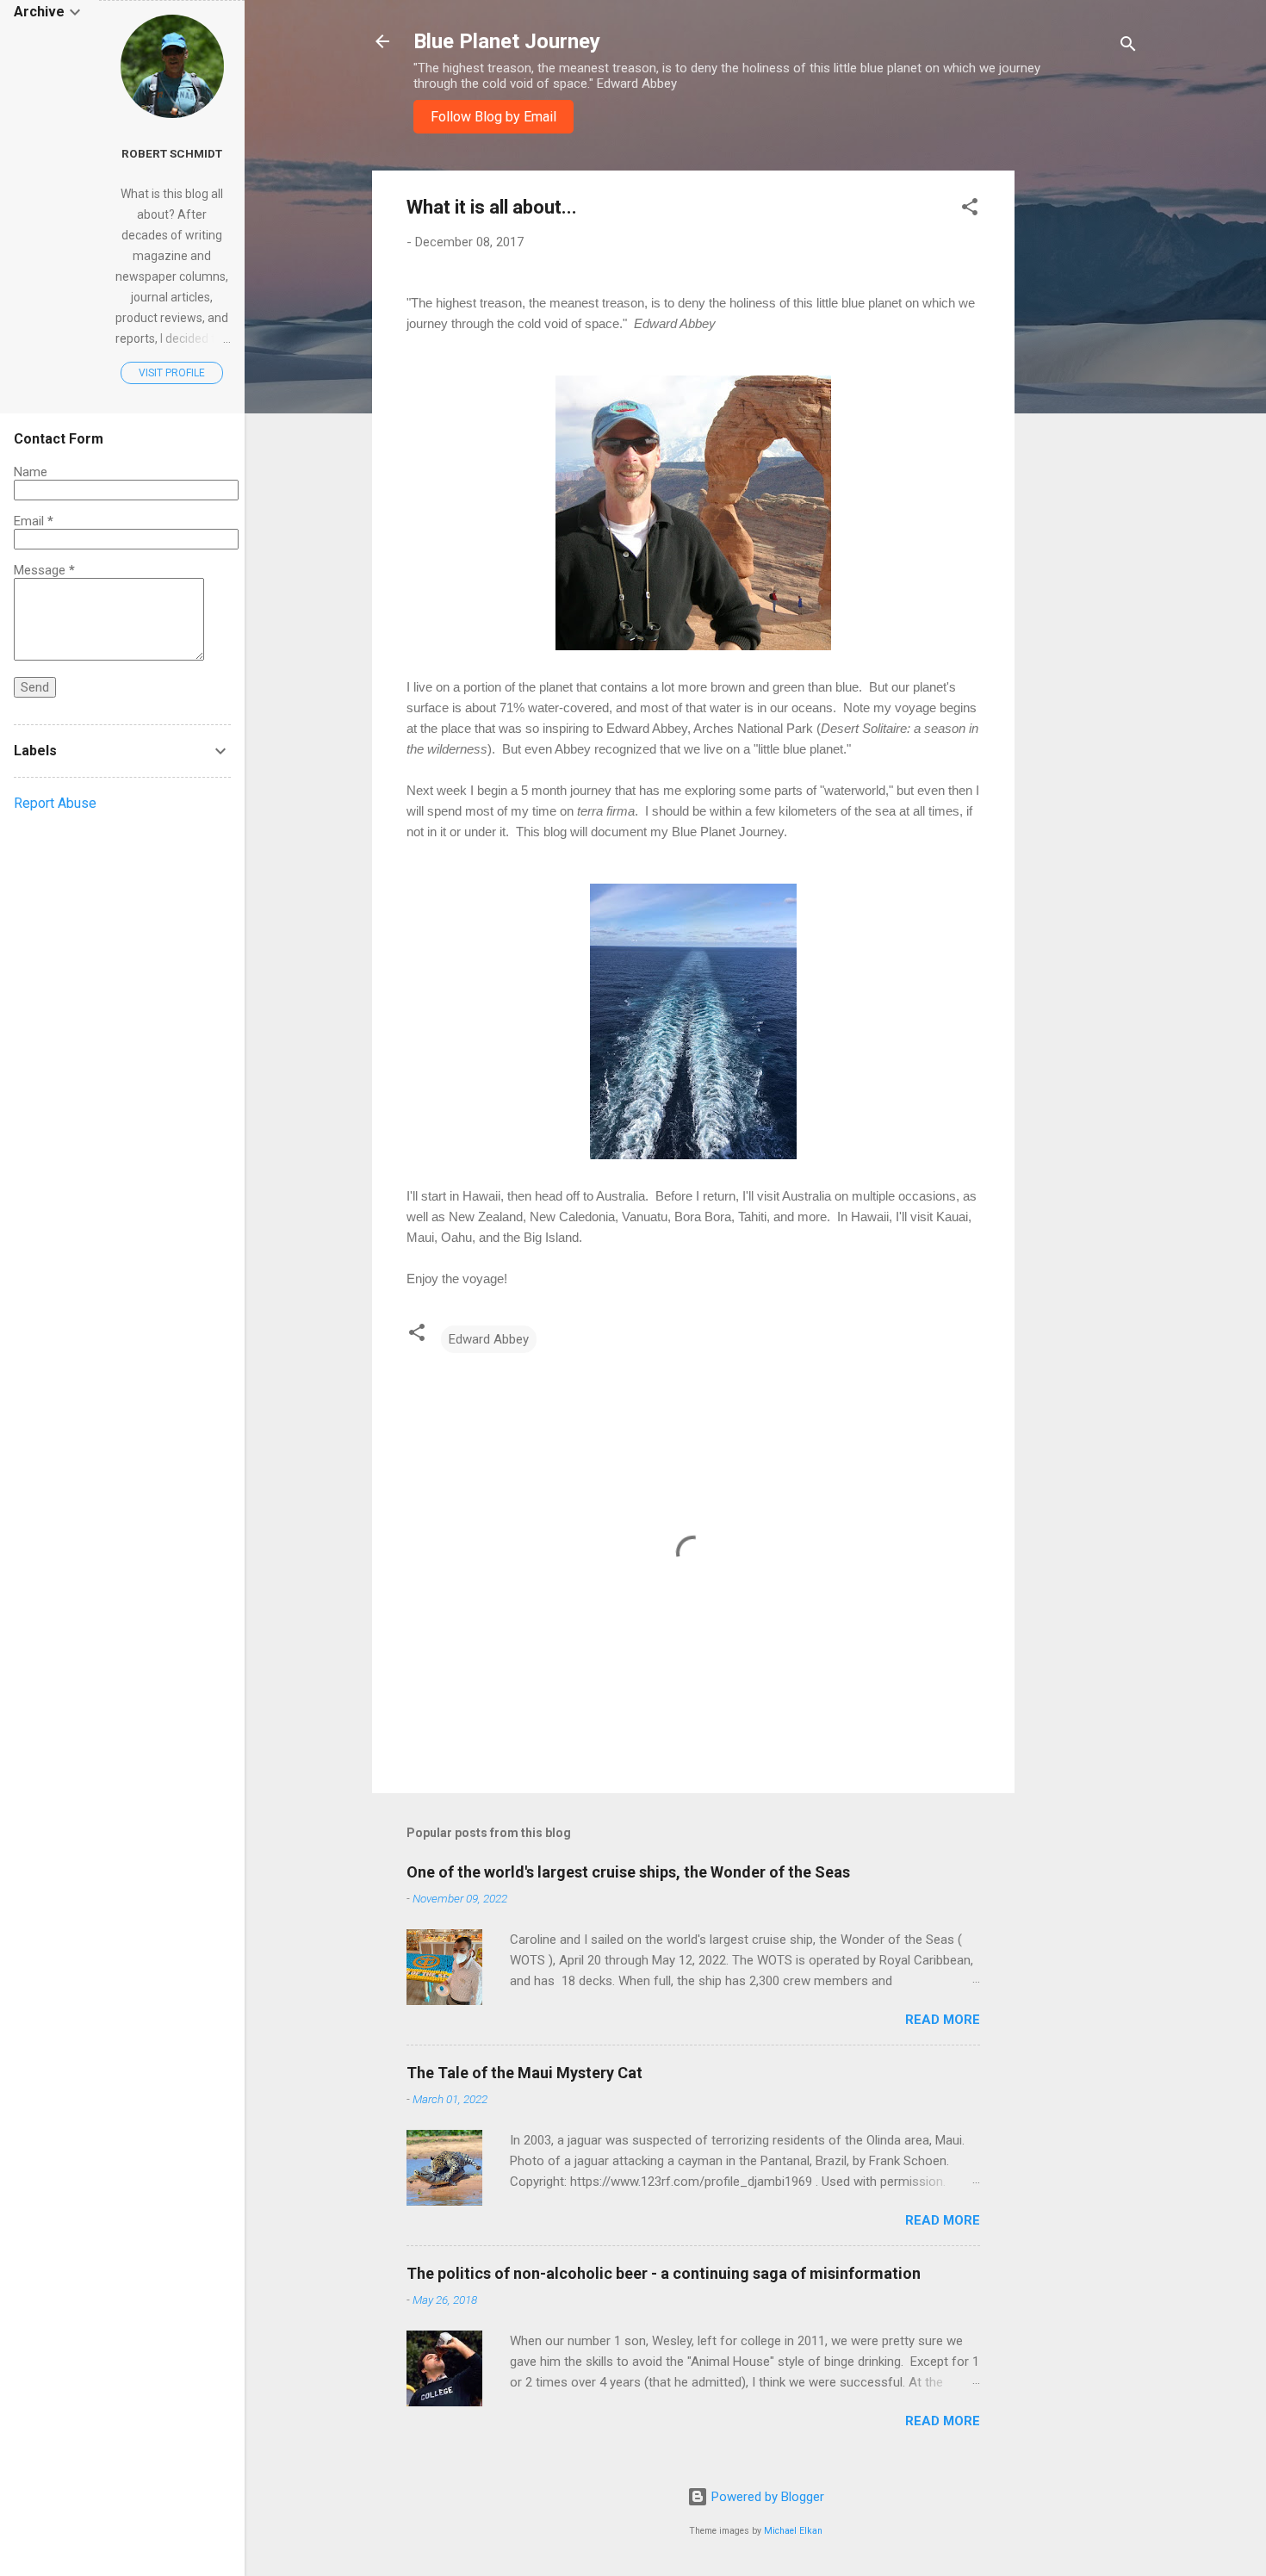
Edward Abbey (489, 1339)
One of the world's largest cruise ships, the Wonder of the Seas (628, 1872)
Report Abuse (55, 803)
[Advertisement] (1083, 429)
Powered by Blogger (766, 2497)
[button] (970, 210)
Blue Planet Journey (507, 41)
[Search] (1128, 47)
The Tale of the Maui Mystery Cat (524, 2073)
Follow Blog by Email (493, 117)
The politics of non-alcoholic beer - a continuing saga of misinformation (664, 2273)
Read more (943, 2020)
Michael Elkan (793, 2531)
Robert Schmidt (172, 153)
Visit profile (172, 373)
